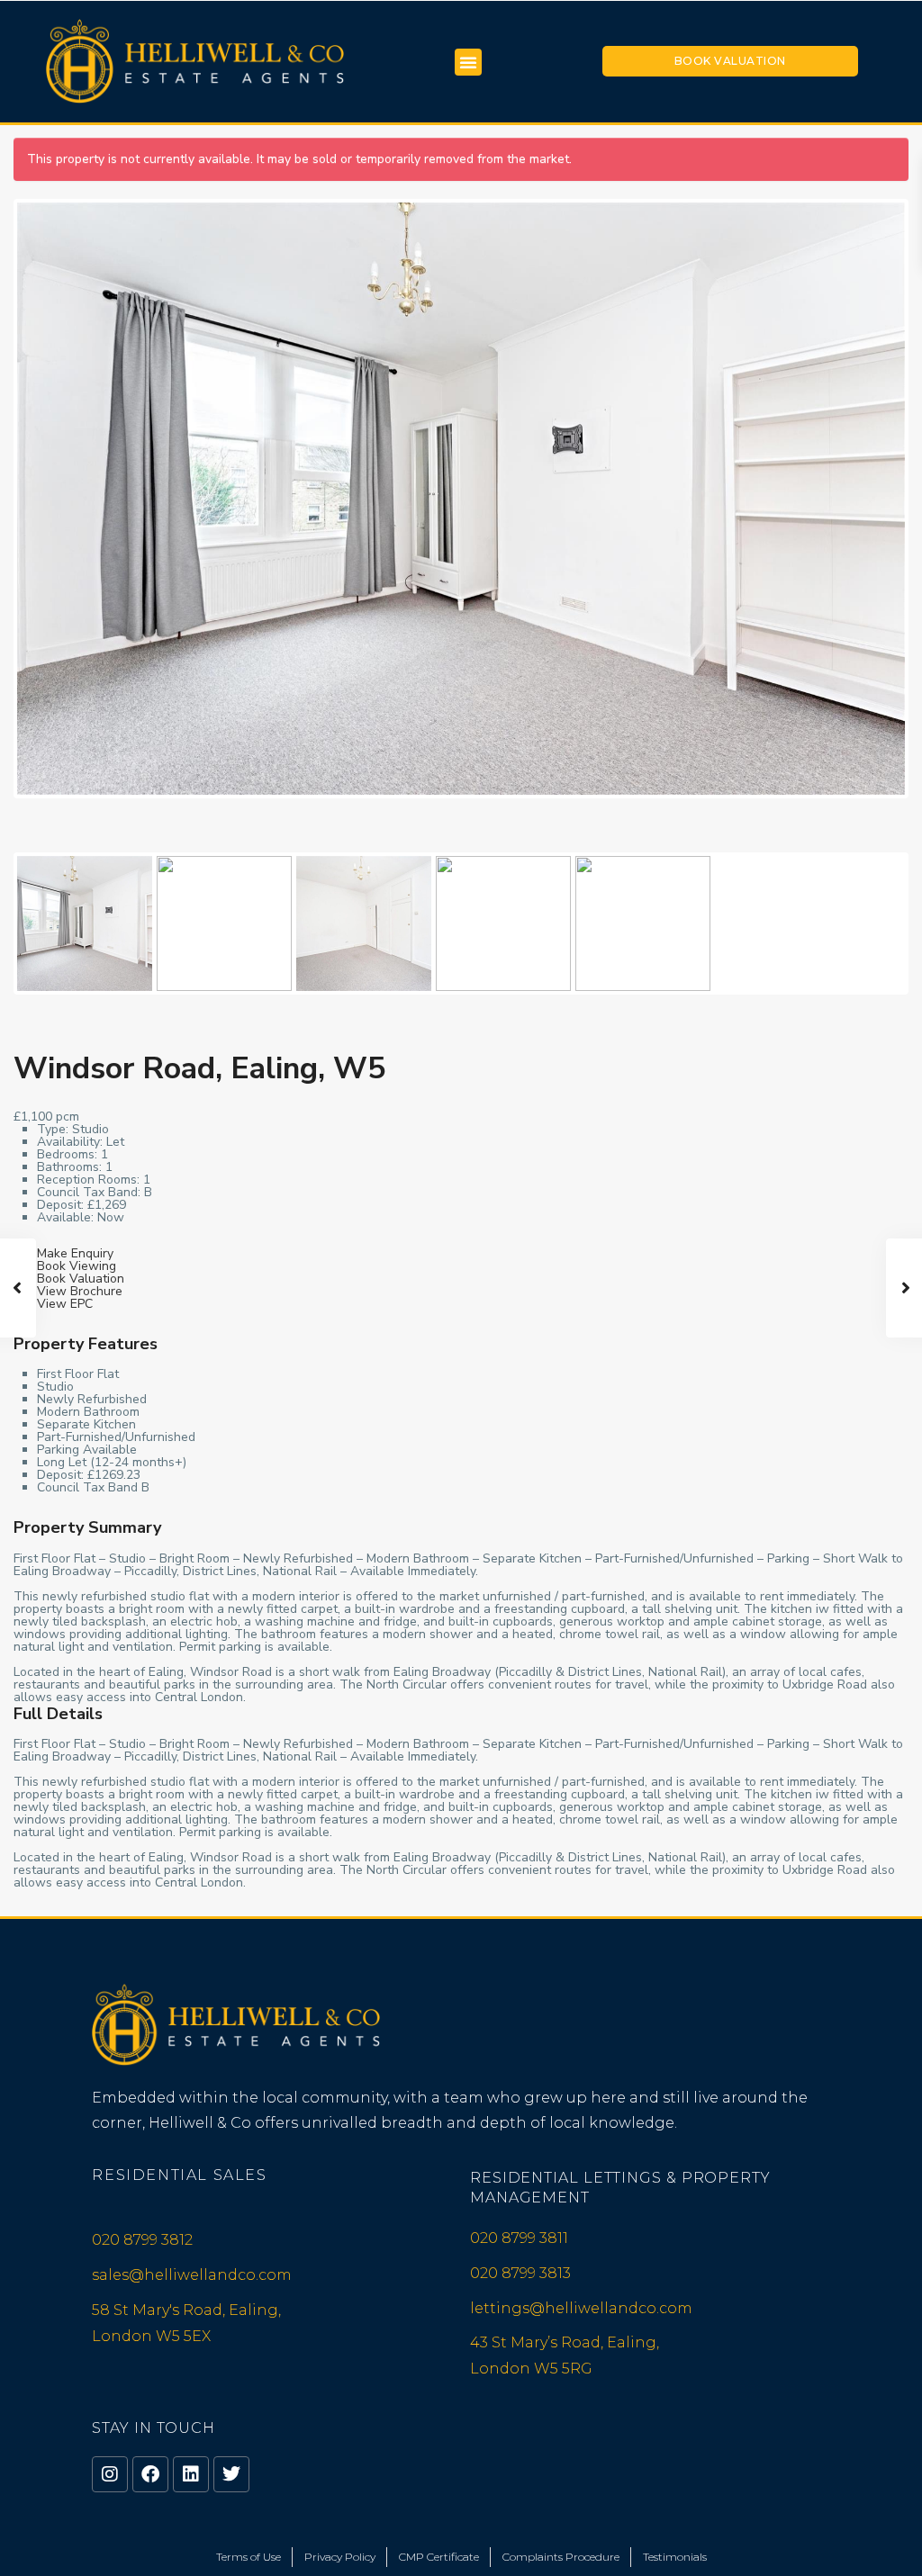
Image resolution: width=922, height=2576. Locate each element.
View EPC (65, 1304)
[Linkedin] (191, 2474)
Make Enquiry (75, 1253)
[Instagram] (110, 2474)
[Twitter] (231, 2474)
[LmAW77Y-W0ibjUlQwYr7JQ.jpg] (461, 498)
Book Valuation (730, 61)
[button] (468, 62)
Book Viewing (77, 1266)
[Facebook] (150, 2474)
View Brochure (80, 1291)
